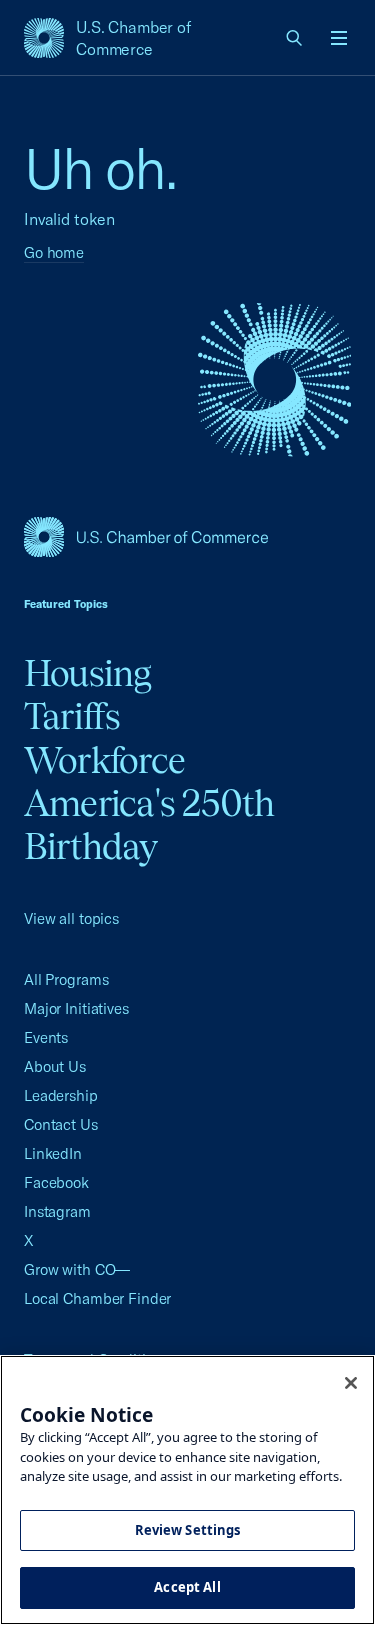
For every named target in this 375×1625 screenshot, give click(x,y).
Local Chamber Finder (97, 1298)
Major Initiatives (76, 1008)
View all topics (71, 918)
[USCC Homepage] (187, 537)
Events (46, 1037)
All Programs (66, 979)
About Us (55, 1066)
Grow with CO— (77, 1269)
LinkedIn (53, 1153)
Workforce (104, 760)
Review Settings (188, 1530)
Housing (88, 673)
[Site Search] (295, 38)
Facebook (56, 1182)
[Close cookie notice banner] (351, 1383)
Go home (54, 252)
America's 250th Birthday (149, 824)
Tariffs (72, 716)
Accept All (187, 1587)
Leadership (61, 1095)
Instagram (57, 1211)
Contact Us (61, 1124)
